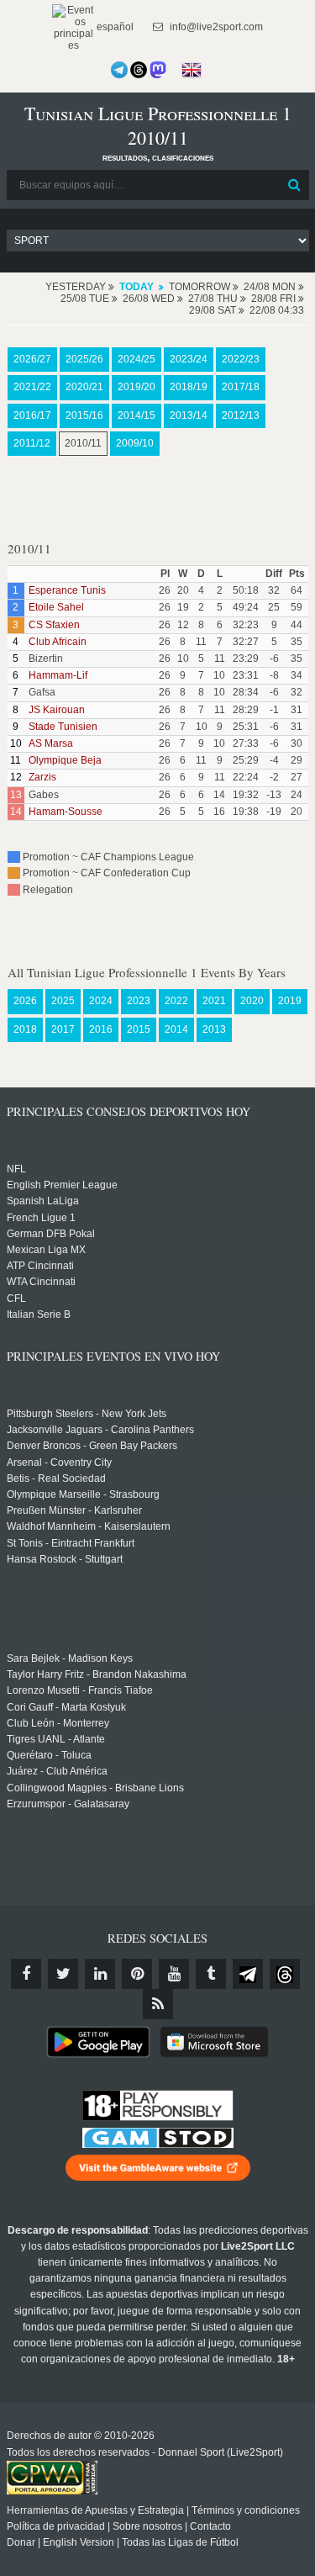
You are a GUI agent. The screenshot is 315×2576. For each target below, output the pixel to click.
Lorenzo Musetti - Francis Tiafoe (80, 1690)
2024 (101, 1001)
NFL (16, 1169)
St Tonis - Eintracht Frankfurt (71, 1543)
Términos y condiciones (246, 2510)
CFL (16, 1299)
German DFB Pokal (51, 1234)
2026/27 (32, 359)
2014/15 (136, 415)
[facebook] (26, 1974)
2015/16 (84, 415)
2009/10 (135, 443)
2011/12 (32, 443)
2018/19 (189, 387)
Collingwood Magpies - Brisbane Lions (95, 1788)
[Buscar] (295, 185)
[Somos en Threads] (139, 70)
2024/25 (136, 359)
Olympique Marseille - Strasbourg (83, 1494)
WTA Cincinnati (41, 1282)
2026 (25, 1001)
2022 (176, 1001)
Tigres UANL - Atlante (56, 1739)
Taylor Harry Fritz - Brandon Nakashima (97, 1674)
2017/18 (241, 387)
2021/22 (32, 387)
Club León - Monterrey (58, 1723)
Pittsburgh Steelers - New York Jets (87, 1414)
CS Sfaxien (54, 625)
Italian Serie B (39, 1314)
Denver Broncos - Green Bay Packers (92, 1446)
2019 (290, 1001)
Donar (21, 2542)
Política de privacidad (56, 2526)
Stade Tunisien (63, 727)
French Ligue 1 (41, 1218)
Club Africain (58, 642)
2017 (63, 1029)
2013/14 (189, 415)
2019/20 (136, 387)
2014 (176, 1029)
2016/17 (32, 415)
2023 (139, 1001)
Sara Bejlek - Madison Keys (70, 1658)
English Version (79, 2542)
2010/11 (83, 443)
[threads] (285, 1974)
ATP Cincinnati (40, 1266)
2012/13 (241, 415)
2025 (63, 1001)
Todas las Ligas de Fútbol (180, 2542)
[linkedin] (100, 1974)
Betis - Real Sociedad (56, 1478)
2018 (25, 1029)
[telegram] (248, 1974)
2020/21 (84, 387)
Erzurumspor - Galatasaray (68, 1804)
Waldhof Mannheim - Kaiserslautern (89, 1526)
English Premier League (62, 1185)
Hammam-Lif (58, 675)
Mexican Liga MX (46, 1250)
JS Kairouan (57, 710)
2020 (252, 1001)
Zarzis (42, 777)
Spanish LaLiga (43, 1201)
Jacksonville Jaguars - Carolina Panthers (100, 1430)
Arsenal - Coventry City (59, 1463)
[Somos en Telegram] (119, 70)
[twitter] (63, 1974)
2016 (101, 1029)
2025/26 (84, 359)
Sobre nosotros (147, 2526)
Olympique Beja (65, 760)
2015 (139, 1029)
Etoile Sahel (56, 607)
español (114, 27)
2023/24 (189, 359)
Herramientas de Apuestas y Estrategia (95, 2510)
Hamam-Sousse (66, 812)
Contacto (210, 2526)
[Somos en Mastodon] (158, 70)
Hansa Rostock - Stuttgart (65, 1559)
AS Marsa (51, 743)
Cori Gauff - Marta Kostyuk (66, 1707)
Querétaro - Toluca (49, 1755)
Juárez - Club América (57, 1771)
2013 (214, 1029)
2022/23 (241, 359)
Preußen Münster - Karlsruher (74, 1510)
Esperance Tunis (67, 590)
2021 (214, 1001)
